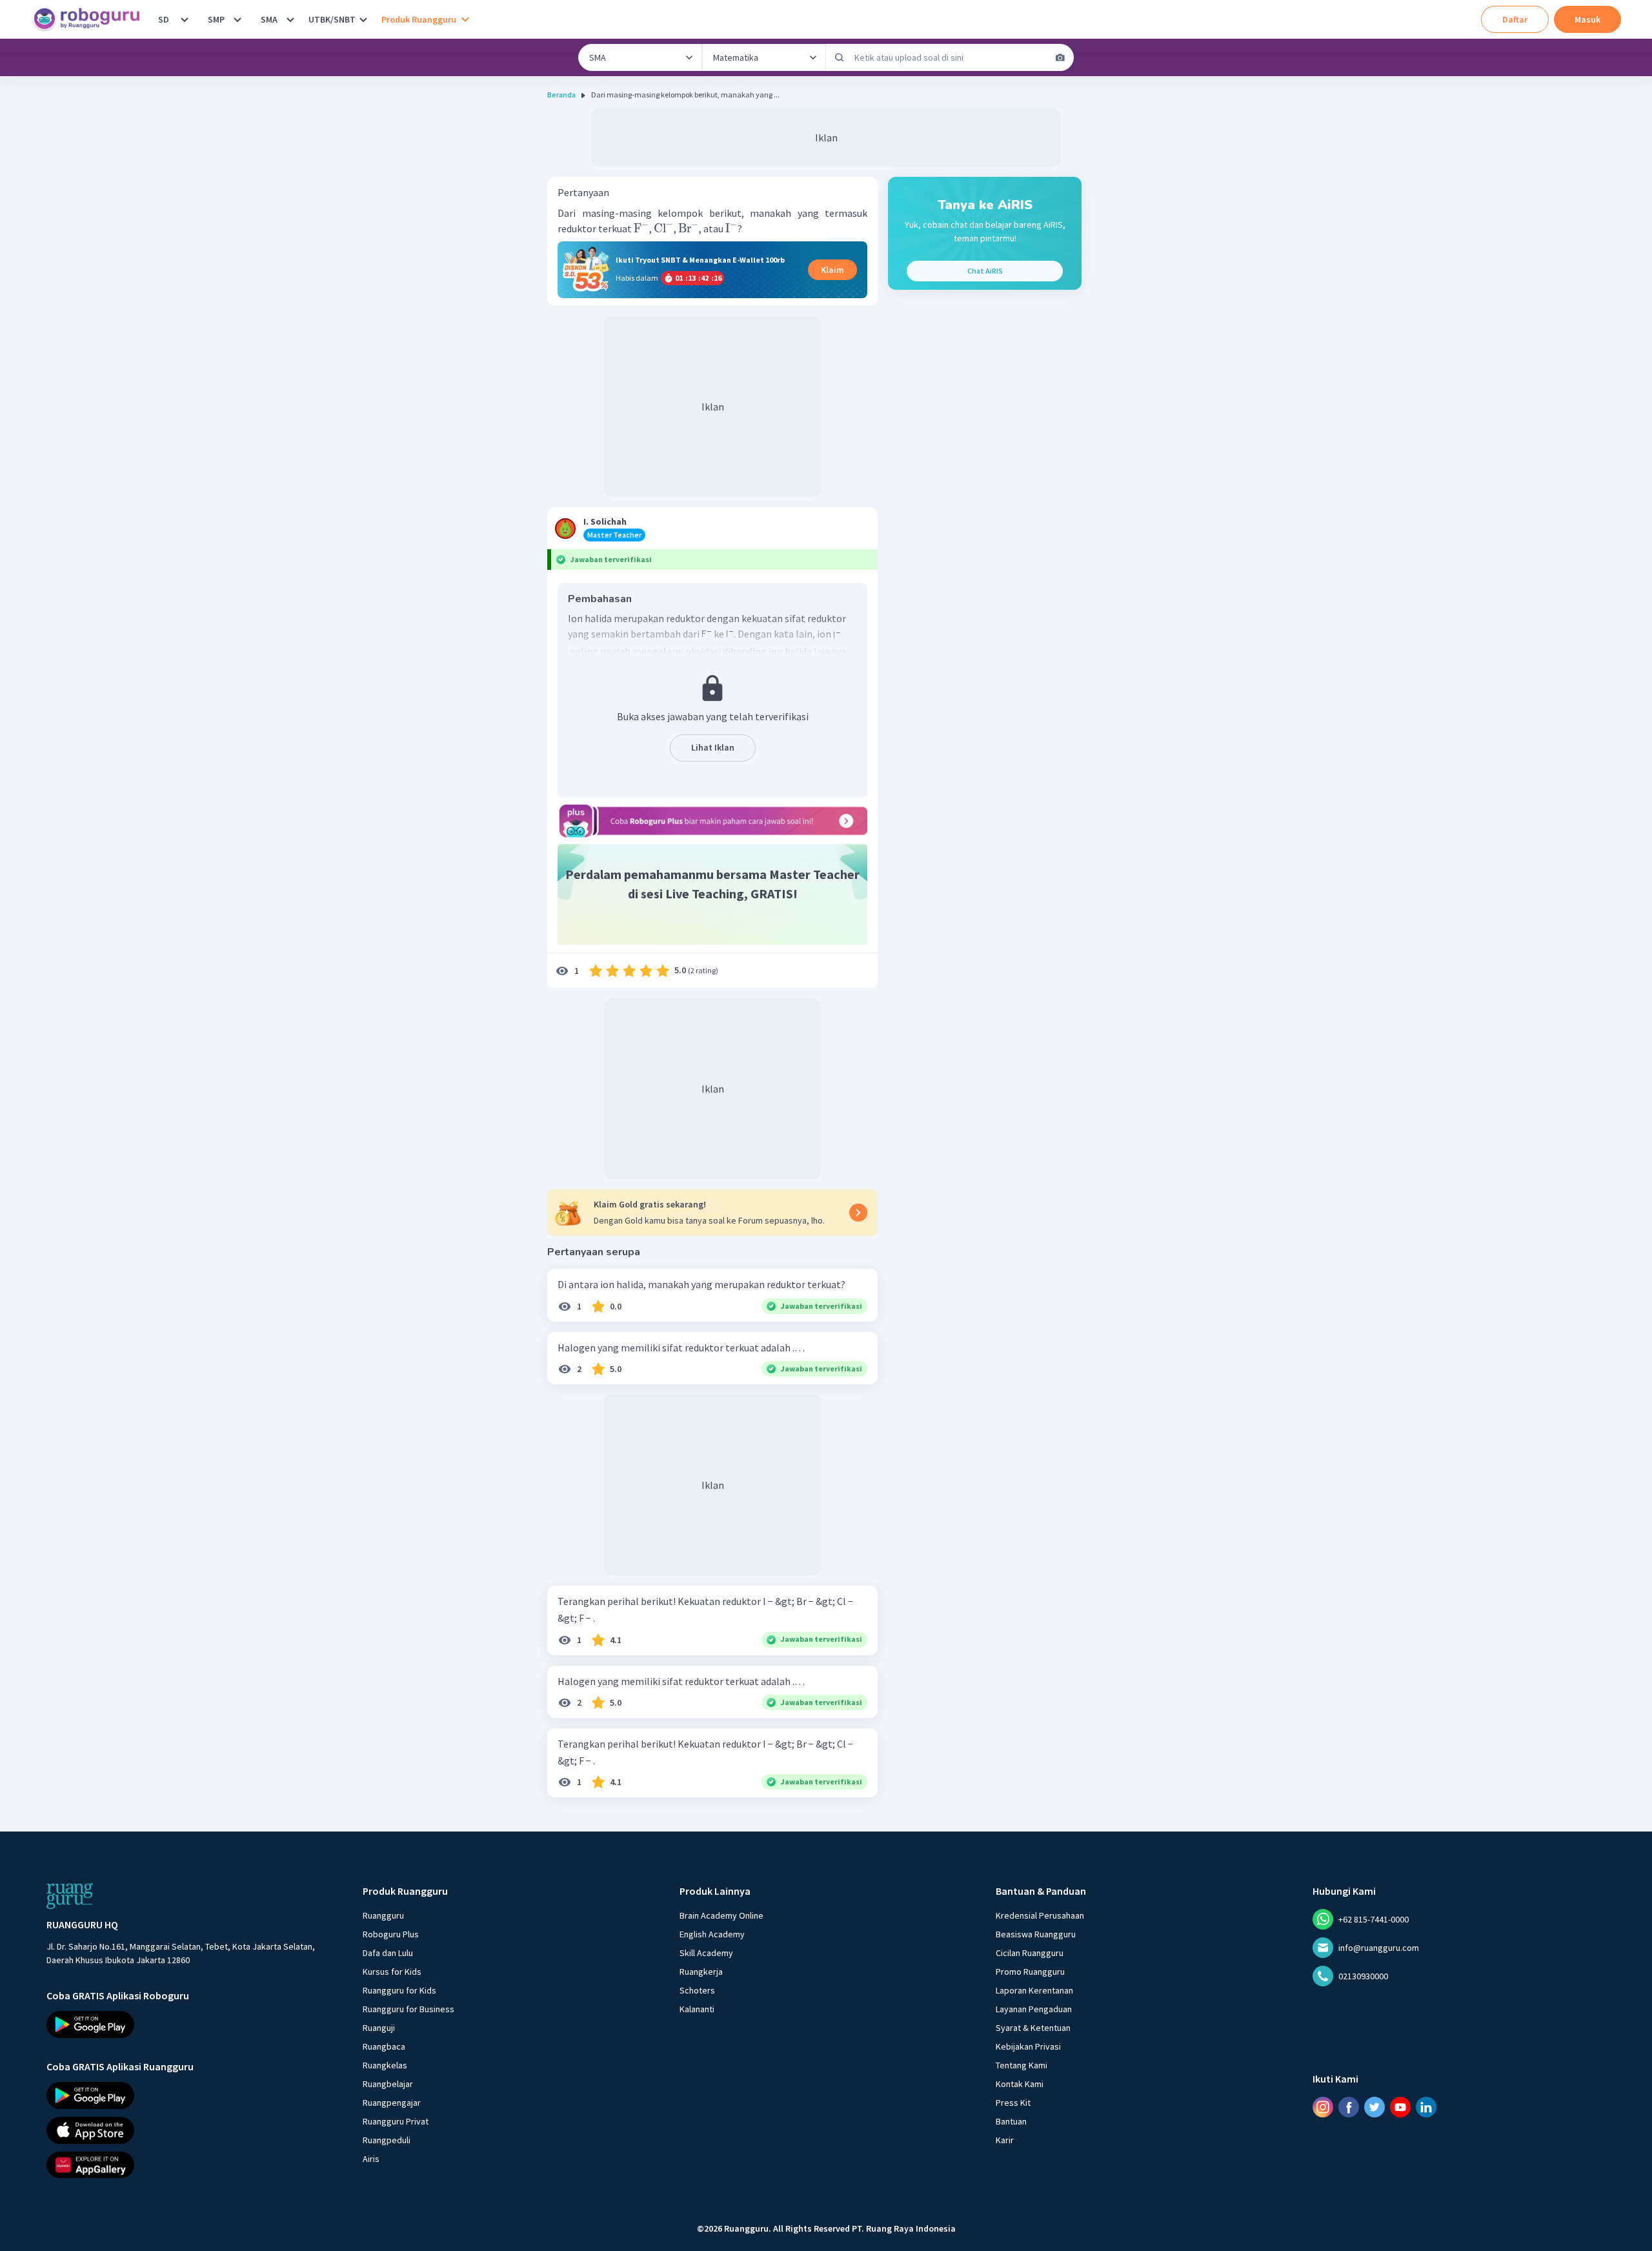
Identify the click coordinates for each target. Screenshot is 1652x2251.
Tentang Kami (1022, 2065)
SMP (216, 19)
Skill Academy (706, 1953)
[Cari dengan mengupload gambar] (1060, 57)
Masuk (1587, 19)
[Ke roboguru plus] (712, 821)
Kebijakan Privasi (1028, 2046)
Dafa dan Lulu (388, 1953)
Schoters (697, 1990)
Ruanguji (379, 2028)
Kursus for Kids (392, 1972)
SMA (269, 19)
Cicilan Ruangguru (1030, 1953)
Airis (371, 2159)
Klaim (832, 270)
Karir (1005, 2140)
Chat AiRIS (985, 271)
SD (164, 19)
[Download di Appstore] (193, 2130)
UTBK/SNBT (332, 19)
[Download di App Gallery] (193, 2165)
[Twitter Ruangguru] (1375, 2106)
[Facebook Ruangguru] (1349, 2106)
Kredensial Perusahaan (1040, 1915)
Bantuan (1011, 2121)
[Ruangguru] (70, 1896)
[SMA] (290, 19)
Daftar (1515, 19)
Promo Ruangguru (1030, 1972)
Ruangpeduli (387, 2140)
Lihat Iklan (713, 747)
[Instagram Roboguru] (1323, 2106)
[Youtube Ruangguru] (1400, 2106)
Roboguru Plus (391, 1934)
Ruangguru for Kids (399, 1990)
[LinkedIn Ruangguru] (1426, 2106)
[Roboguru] (90, 19)
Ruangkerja (701, 1972)
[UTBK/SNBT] (363, 19)
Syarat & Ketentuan (1033, 2028)
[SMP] (237, 19)
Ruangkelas (385, 2065)
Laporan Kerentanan (1034, 1990)
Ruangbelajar (388, 2084)
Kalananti (697, 2009)
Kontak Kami (1020, 2084)
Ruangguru (383, 1915)
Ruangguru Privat (396, 2121)
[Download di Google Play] (193, 2024)
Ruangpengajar (392, 2103)
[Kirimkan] (840, 57)
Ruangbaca (384, 2046)
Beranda (561, 95)
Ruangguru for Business (408, 2009)
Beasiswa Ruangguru (1036, 1934)
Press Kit (1013, 2103)
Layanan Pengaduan (1034, 2009)
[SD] (185, 19)
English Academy (712, 1934)
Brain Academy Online (721, 1915)
